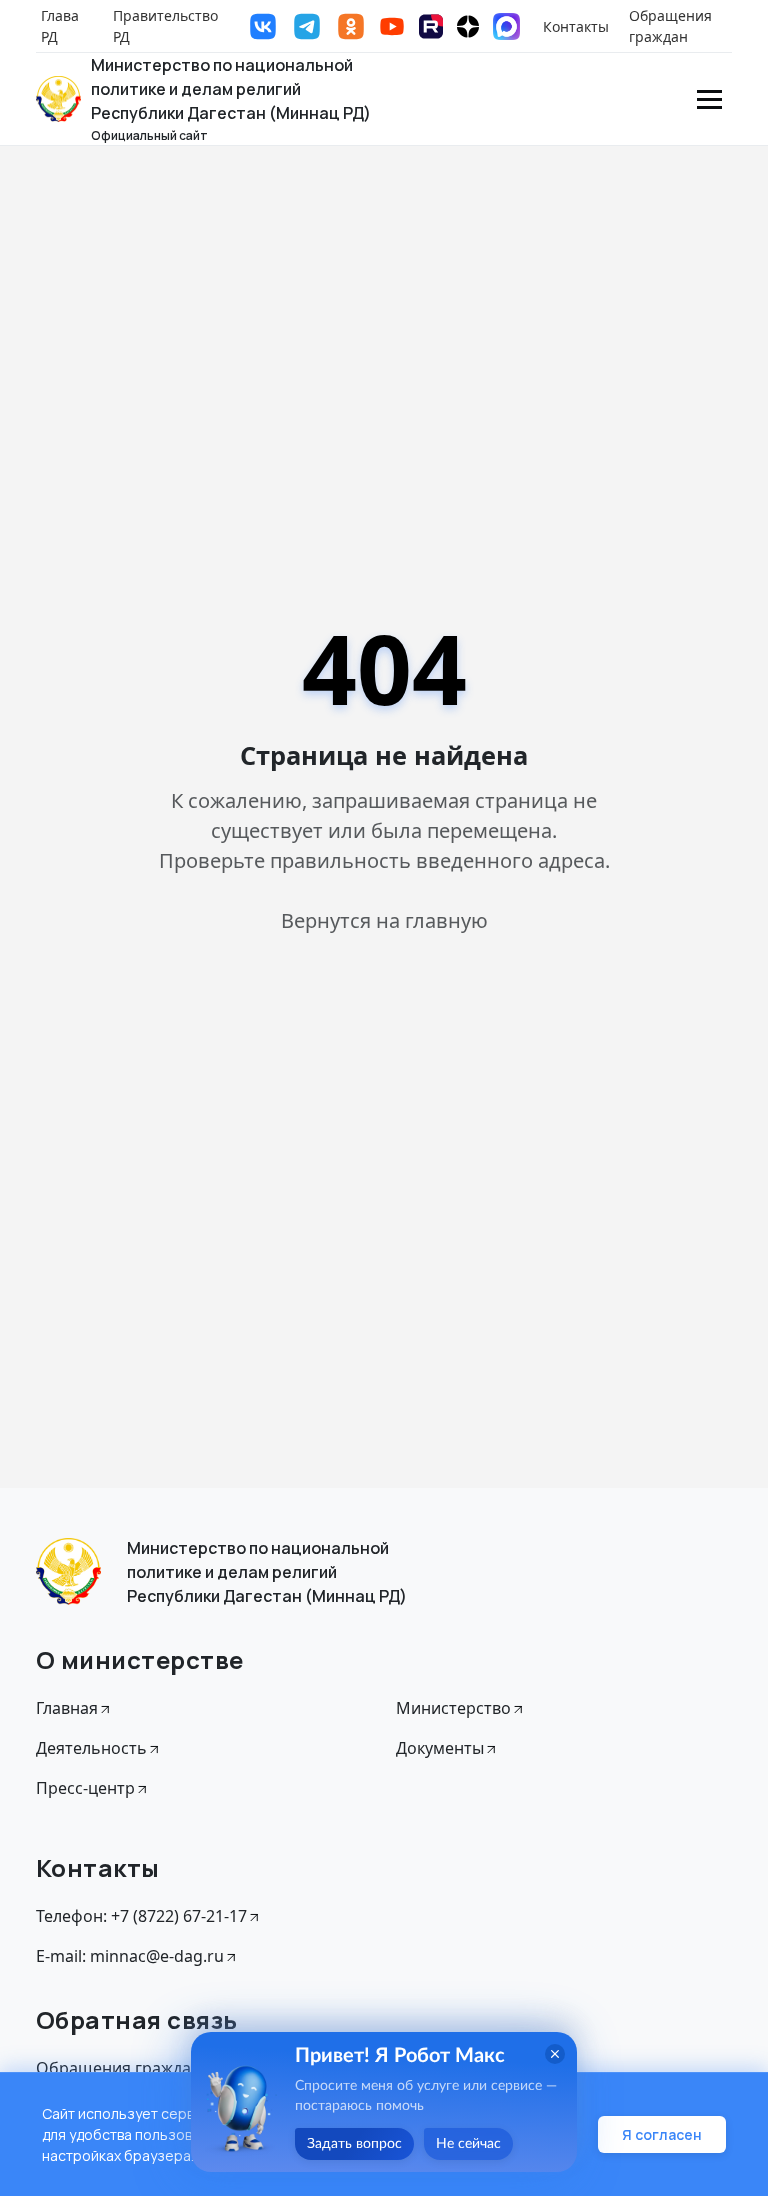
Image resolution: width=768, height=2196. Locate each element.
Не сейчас (468, 2144)
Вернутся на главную (384, 920)
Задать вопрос (354, 2144)
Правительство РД (165, 26)
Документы (440, 1748)
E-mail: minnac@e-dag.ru (130, 1956)
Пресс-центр (85, 1788)
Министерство (453, 1708)
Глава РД (60, 26)
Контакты (576, 26)
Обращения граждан (670, 26)
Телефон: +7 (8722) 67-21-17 (141, 1916)
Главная (67, 1708)
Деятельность (91, 1748)
